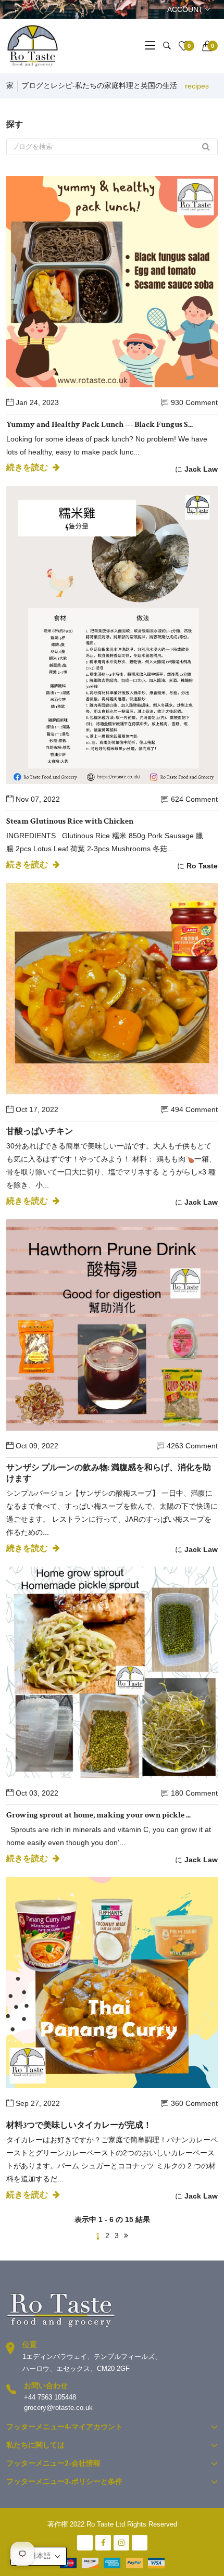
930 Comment (194, 402)
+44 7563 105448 (50, 2397)
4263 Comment (192, 1446)
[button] (39, 2556)
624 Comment (194, 799)
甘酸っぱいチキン (40, 1132)
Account (186, 9)
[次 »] (126, 2236)
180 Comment (194, 1793)
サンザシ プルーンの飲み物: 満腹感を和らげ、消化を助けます (109, 1473)
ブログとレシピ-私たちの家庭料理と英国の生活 (99, 85)
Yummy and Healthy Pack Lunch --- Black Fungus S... (99, 425)
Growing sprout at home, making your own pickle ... (98, 1815)
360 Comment (194, 2103)
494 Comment (194, 1109)
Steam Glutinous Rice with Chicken (70, 821)
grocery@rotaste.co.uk (58, 2408)
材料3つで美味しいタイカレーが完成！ (79, 2125)
